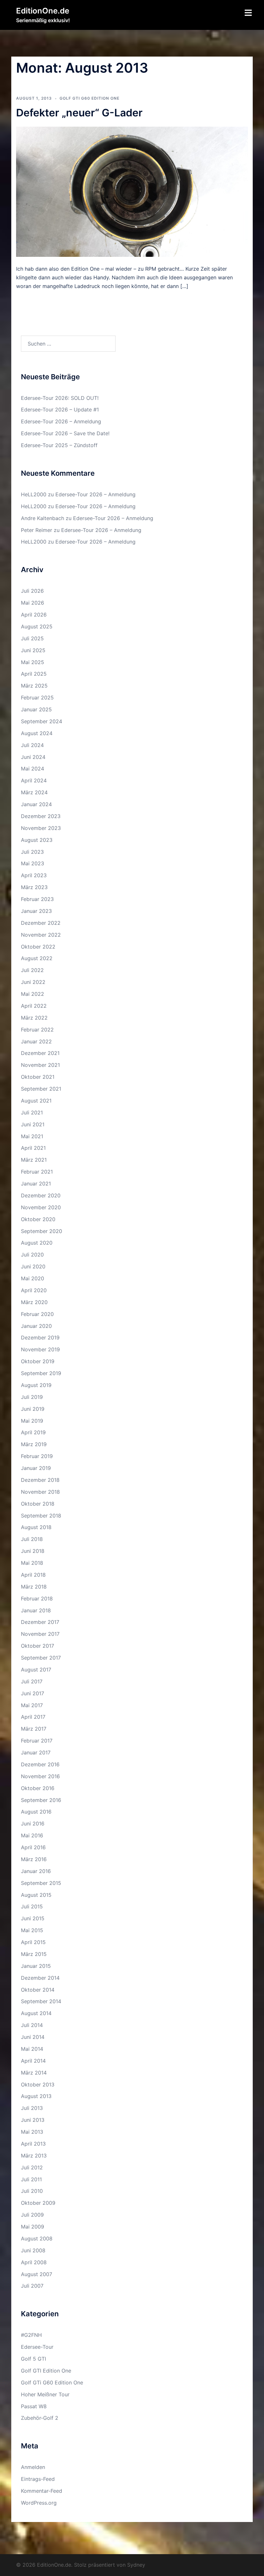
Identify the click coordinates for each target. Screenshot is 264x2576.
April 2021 (33, 1148)
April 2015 (33, 1942)
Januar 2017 (36, 1752)
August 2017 (36, 1670)
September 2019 (41, 1373)
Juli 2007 (32, 2286)
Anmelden (33, 2467)
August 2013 (36, 2096)
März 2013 (34, 2156)
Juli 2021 (32, 1112)
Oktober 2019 (38, 1361)
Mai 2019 (32, 1421)
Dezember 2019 (40, 1338)
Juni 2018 (33, 1551)
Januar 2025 (36, 709)
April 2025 (34, 674)
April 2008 (34, 2262)
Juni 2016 (33, 1824)
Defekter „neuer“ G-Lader (79, 113)
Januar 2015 (36, 1966)
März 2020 (34, 1302)
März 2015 (34, 1954)
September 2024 (42, 721)
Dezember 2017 (40, 1622)
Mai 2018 (32, 1563)
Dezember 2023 (41, 816)
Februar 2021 (37, 1172)
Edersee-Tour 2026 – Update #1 (60, 410)
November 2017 (40, 1634)
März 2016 (34, 1859)
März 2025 (34, 686)
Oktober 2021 (38, 1077)
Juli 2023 (32, 852)
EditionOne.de (43, 11)
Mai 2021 (32, 1136)
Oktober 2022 (38, 947)
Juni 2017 (33, 1693)
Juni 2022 (33, 982)
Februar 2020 (37, 1314)
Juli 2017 (32, 1681)
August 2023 (37, 840)
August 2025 (37, 626)
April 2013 (33, 2144)
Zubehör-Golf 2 (40, 2418)
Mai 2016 (32, 1835)
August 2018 (36, 1527)
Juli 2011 (31, 2179)
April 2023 (34, 875)
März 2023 (34, 887)
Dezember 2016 (40, 1764)
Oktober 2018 (38, 1504)
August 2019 (36, 1385)
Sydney (136, 2565)
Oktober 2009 (38, 2203)
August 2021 (36, 1101)
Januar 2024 (36, 804)
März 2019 (34, 1444)
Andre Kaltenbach (42, 518)
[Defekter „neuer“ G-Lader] (132, 191)
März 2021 (34, 1160)
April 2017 (33, 1717)
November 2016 (40, 1776)
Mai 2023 (33, 863)
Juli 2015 (32, 1906)
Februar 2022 (37, 1030)
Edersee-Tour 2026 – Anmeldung (61, 421)
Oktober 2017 (38, 1646)
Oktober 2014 (38, 1990)
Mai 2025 (33, 662)
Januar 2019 (36, 1468)
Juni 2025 (33, 650)
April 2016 (33, 1847)
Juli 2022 (32, 970)
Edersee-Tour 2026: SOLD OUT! (60, 398)
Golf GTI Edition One (46, 2371)
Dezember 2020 (41, 1195)
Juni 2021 (33, 1124)
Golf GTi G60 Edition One (90, 98)
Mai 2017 (32, 1705)
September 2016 (41, 1800)
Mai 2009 (33, 2227)
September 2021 (41, 1089)
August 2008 (37, 2238)
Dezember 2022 (41, 923)
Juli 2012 (32, 2167)
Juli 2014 (32, 2025)
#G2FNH (31, 2335)
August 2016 (36, 1812)
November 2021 (40, 1065)
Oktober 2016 (38, 1788)
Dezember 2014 (40, 1978)
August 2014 (36, 2013)
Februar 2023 (37, 899)
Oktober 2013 (38, 2085)
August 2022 (37, 958)
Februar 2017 (37, 1741)
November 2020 (41, 1207)
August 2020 (37, 1243)
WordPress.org (39, 2503)
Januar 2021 (36, 1184)
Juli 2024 (32, 745)
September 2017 (41, 1658)
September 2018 (41, 1516)
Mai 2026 (33, 603)
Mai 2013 (32, 2132)
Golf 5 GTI (33, 2359)
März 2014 (34, 2073)
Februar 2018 (37, 1599)
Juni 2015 (33, 1918)
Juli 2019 (32, 1397)
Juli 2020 (32, 1255)
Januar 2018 (36, 1610)
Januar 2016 (36, 1871)
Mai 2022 (33, 994)
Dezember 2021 (40, 1053)
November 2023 (41, 828)
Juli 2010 (32, 2191)
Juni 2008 (33, 2250)
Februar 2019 (37, 1456)
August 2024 (37, 733)
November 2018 (40, 1492)
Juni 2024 (33, 757)
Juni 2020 (33, 1266)
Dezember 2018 (40, 1480)
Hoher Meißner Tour (45, 2394)
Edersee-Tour (37, 2347)
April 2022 (34, 1006)
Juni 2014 (33, 2037)
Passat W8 (34, 2406)
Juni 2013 (33, 2120)
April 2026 (34, 615)
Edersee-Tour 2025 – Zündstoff (59, 445)
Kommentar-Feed (42, 2491)
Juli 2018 (32, 1539)
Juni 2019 (33, 1409)
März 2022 (34, 1018)
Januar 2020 (36, 1326)
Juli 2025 (32, 638)
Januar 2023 (36, 911)
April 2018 (33, 1575)
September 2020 (42, 1231)
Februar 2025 (37, 698)
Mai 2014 (32, 2049)
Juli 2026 (32, 591)
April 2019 (33, 1432)
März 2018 (34, 1587)
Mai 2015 (32, 1930)
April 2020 (34, 1290)
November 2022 (41, 935)
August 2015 (36, 1895)
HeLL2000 (34, 494)
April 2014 (33, 2061)
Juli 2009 (32, 2215)
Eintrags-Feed (38, 2479)
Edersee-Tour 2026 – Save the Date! (65, 433)
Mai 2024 (33, 769)
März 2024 (34, 792)
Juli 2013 (32, 2108)
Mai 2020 (33, 1278)
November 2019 (40, 1349)
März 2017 (34, 1729)
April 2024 (34, 780)
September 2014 (41, 2001)
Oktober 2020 (38, 1219)
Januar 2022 (36, 1041)
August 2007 (37, 2274)
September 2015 (41, 1883)
